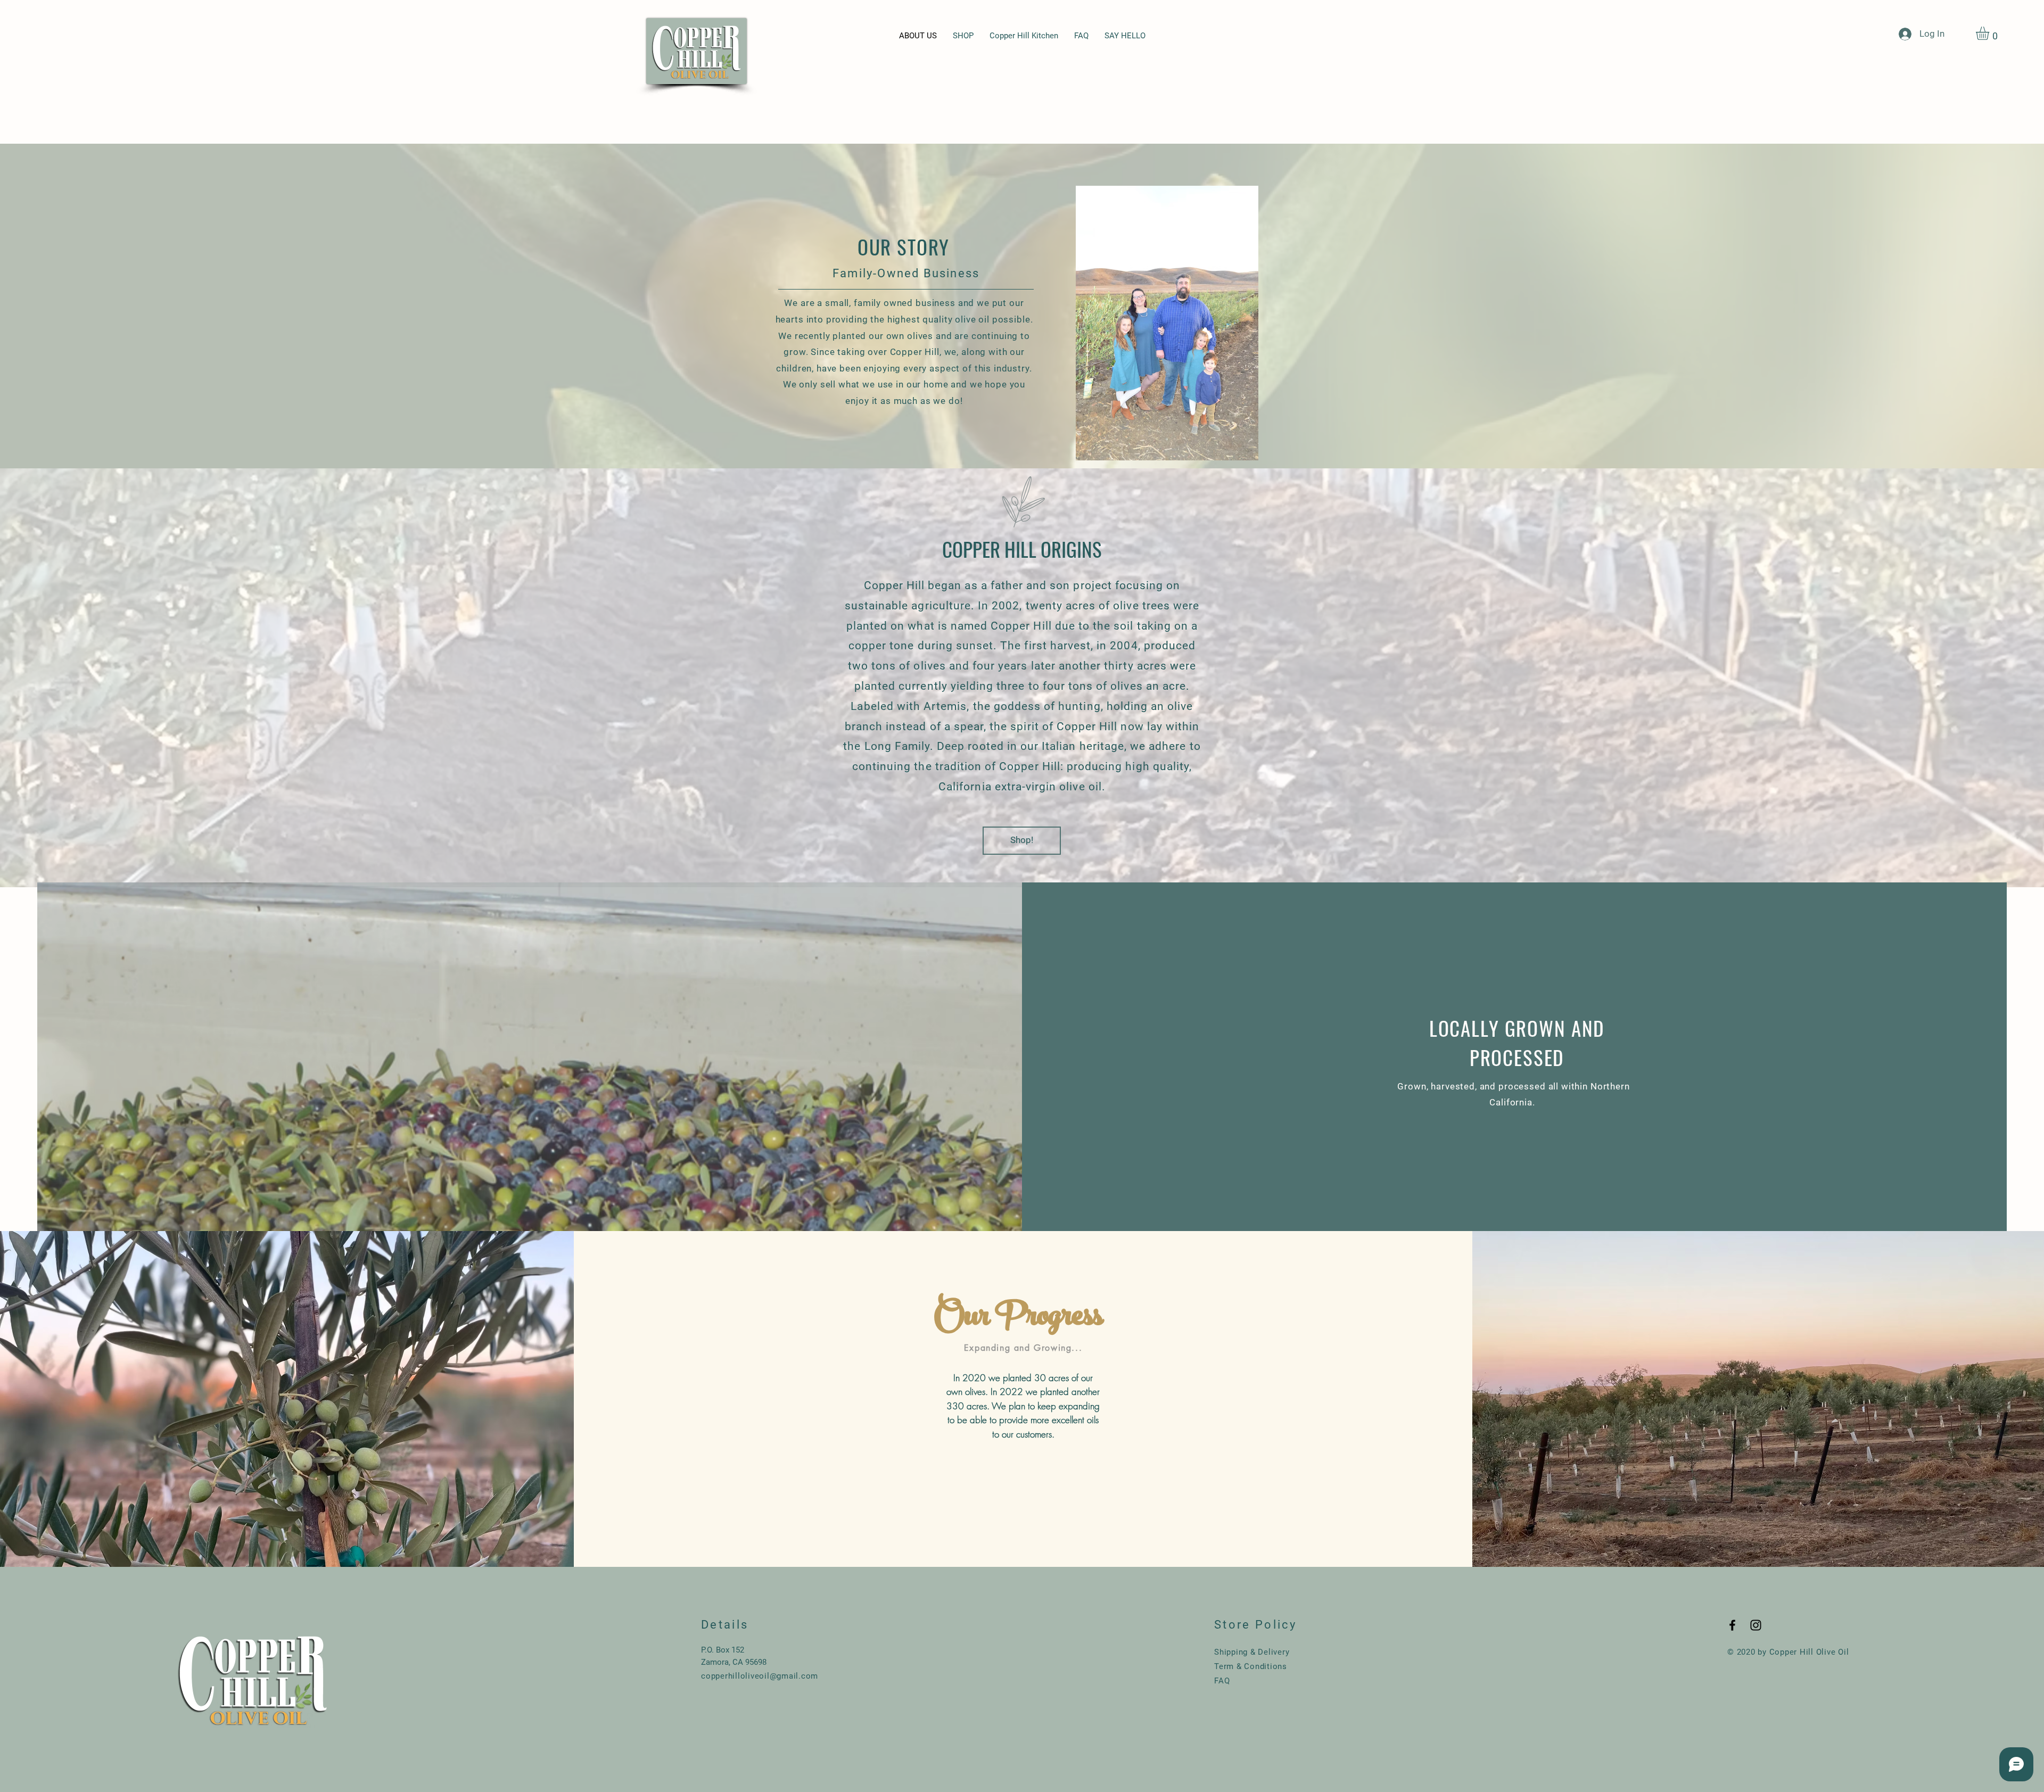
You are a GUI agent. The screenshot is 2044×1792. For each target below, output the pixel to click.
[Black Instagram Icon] (1756, 1625)
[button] (1990, 33)
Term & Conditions (1251, 1666)
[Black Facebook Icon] (1732, 1625)
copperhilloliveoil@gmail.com (760, 1676)
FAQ (1222, 1681)
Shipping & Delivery (1252, 1652)
